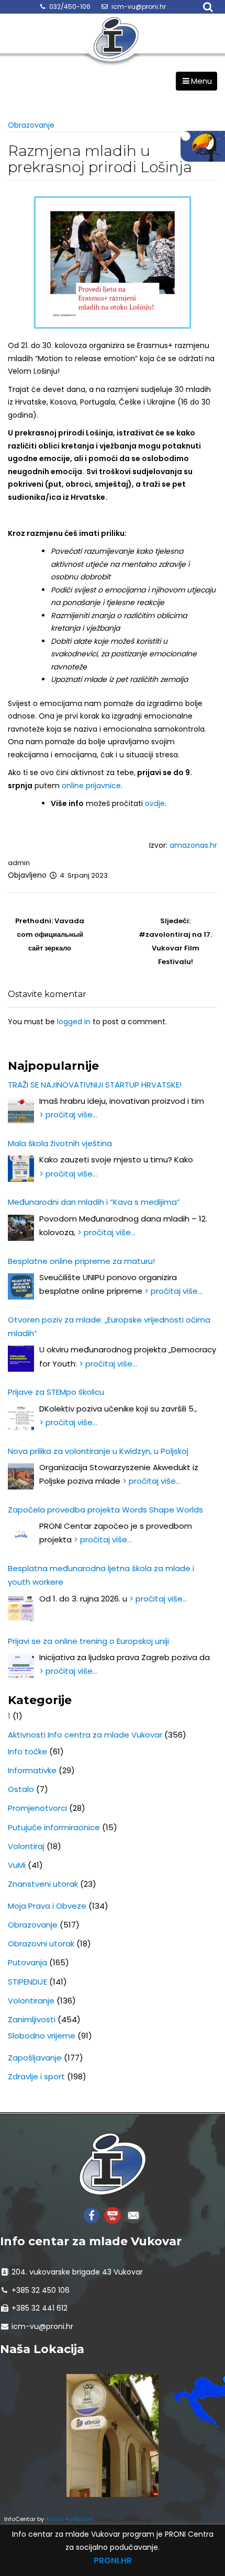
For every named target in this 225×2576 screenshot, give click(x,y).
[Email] (133, 2215)
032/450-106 (70, 7)
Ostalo (21, 1789)
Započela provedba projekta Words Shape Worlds (105, 1510)
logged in (74, 1022)
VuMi (17, 1865)
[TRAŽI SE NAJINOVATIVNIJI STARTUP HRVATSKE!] (21, 1110)
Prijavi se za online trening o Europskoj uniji (88, 1641)
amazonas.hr (192, 845)
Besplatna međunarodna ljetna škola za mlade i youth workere (101, 1575)
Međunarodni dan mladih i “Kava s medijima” (94, 1202)
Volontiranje (31, 2001)
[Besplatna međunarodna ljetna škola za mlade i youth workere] (21, 1608)
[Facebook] (92, 2215)
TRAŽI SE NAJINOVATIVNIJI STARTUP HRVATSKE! (95, 1085)
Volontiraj (26, 1846)
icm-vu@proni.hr (139, 7)
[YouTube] (113, 2215)
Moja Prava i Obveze (47, 1906)
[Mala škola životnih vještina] (21, 1169)
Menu (201, 81)
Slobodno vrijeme (42, 2036)
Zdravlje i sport (36, 2076)
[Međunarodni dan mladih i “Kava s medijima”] (21, 1228)
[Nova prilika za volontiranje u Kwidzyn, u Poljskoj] (21, 1476)
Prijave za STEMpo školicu (56, 1392)
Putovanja (27, 1962)
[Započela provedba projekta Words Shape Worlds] (21, 1535)
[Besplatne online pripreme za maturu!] (21, 1286)
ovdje (155, 803)
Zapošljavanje (35, 2058)
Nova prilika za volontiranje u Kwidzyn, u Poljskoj (98, 1451)
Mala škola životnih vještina (60, 1143)
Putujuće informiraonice (54, 1827)
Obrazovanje (31, 125)
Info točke (27, 1751)
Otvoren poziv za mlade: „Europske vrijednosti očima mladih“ (109, 1326)
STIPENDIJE (27, 1982)
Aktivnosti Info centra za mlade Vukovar (85, 1735)
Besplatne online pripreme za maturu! (81, 1261)
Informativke (32, 1770)
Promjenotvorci (37, 1808)
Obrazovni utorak (41, 1944)
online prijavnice (91, 786)
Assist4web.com (70, 2519)
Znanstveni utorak (43, 1884)
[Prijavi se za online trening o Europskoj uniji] (21, 1666)
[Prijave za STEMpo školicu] (21, 1418)
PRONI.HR (113, 2561)
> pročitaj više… (68, 1115)
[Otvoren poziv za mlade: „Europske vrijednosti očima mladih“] (21, 1359)
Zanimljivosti (32, 2019)
